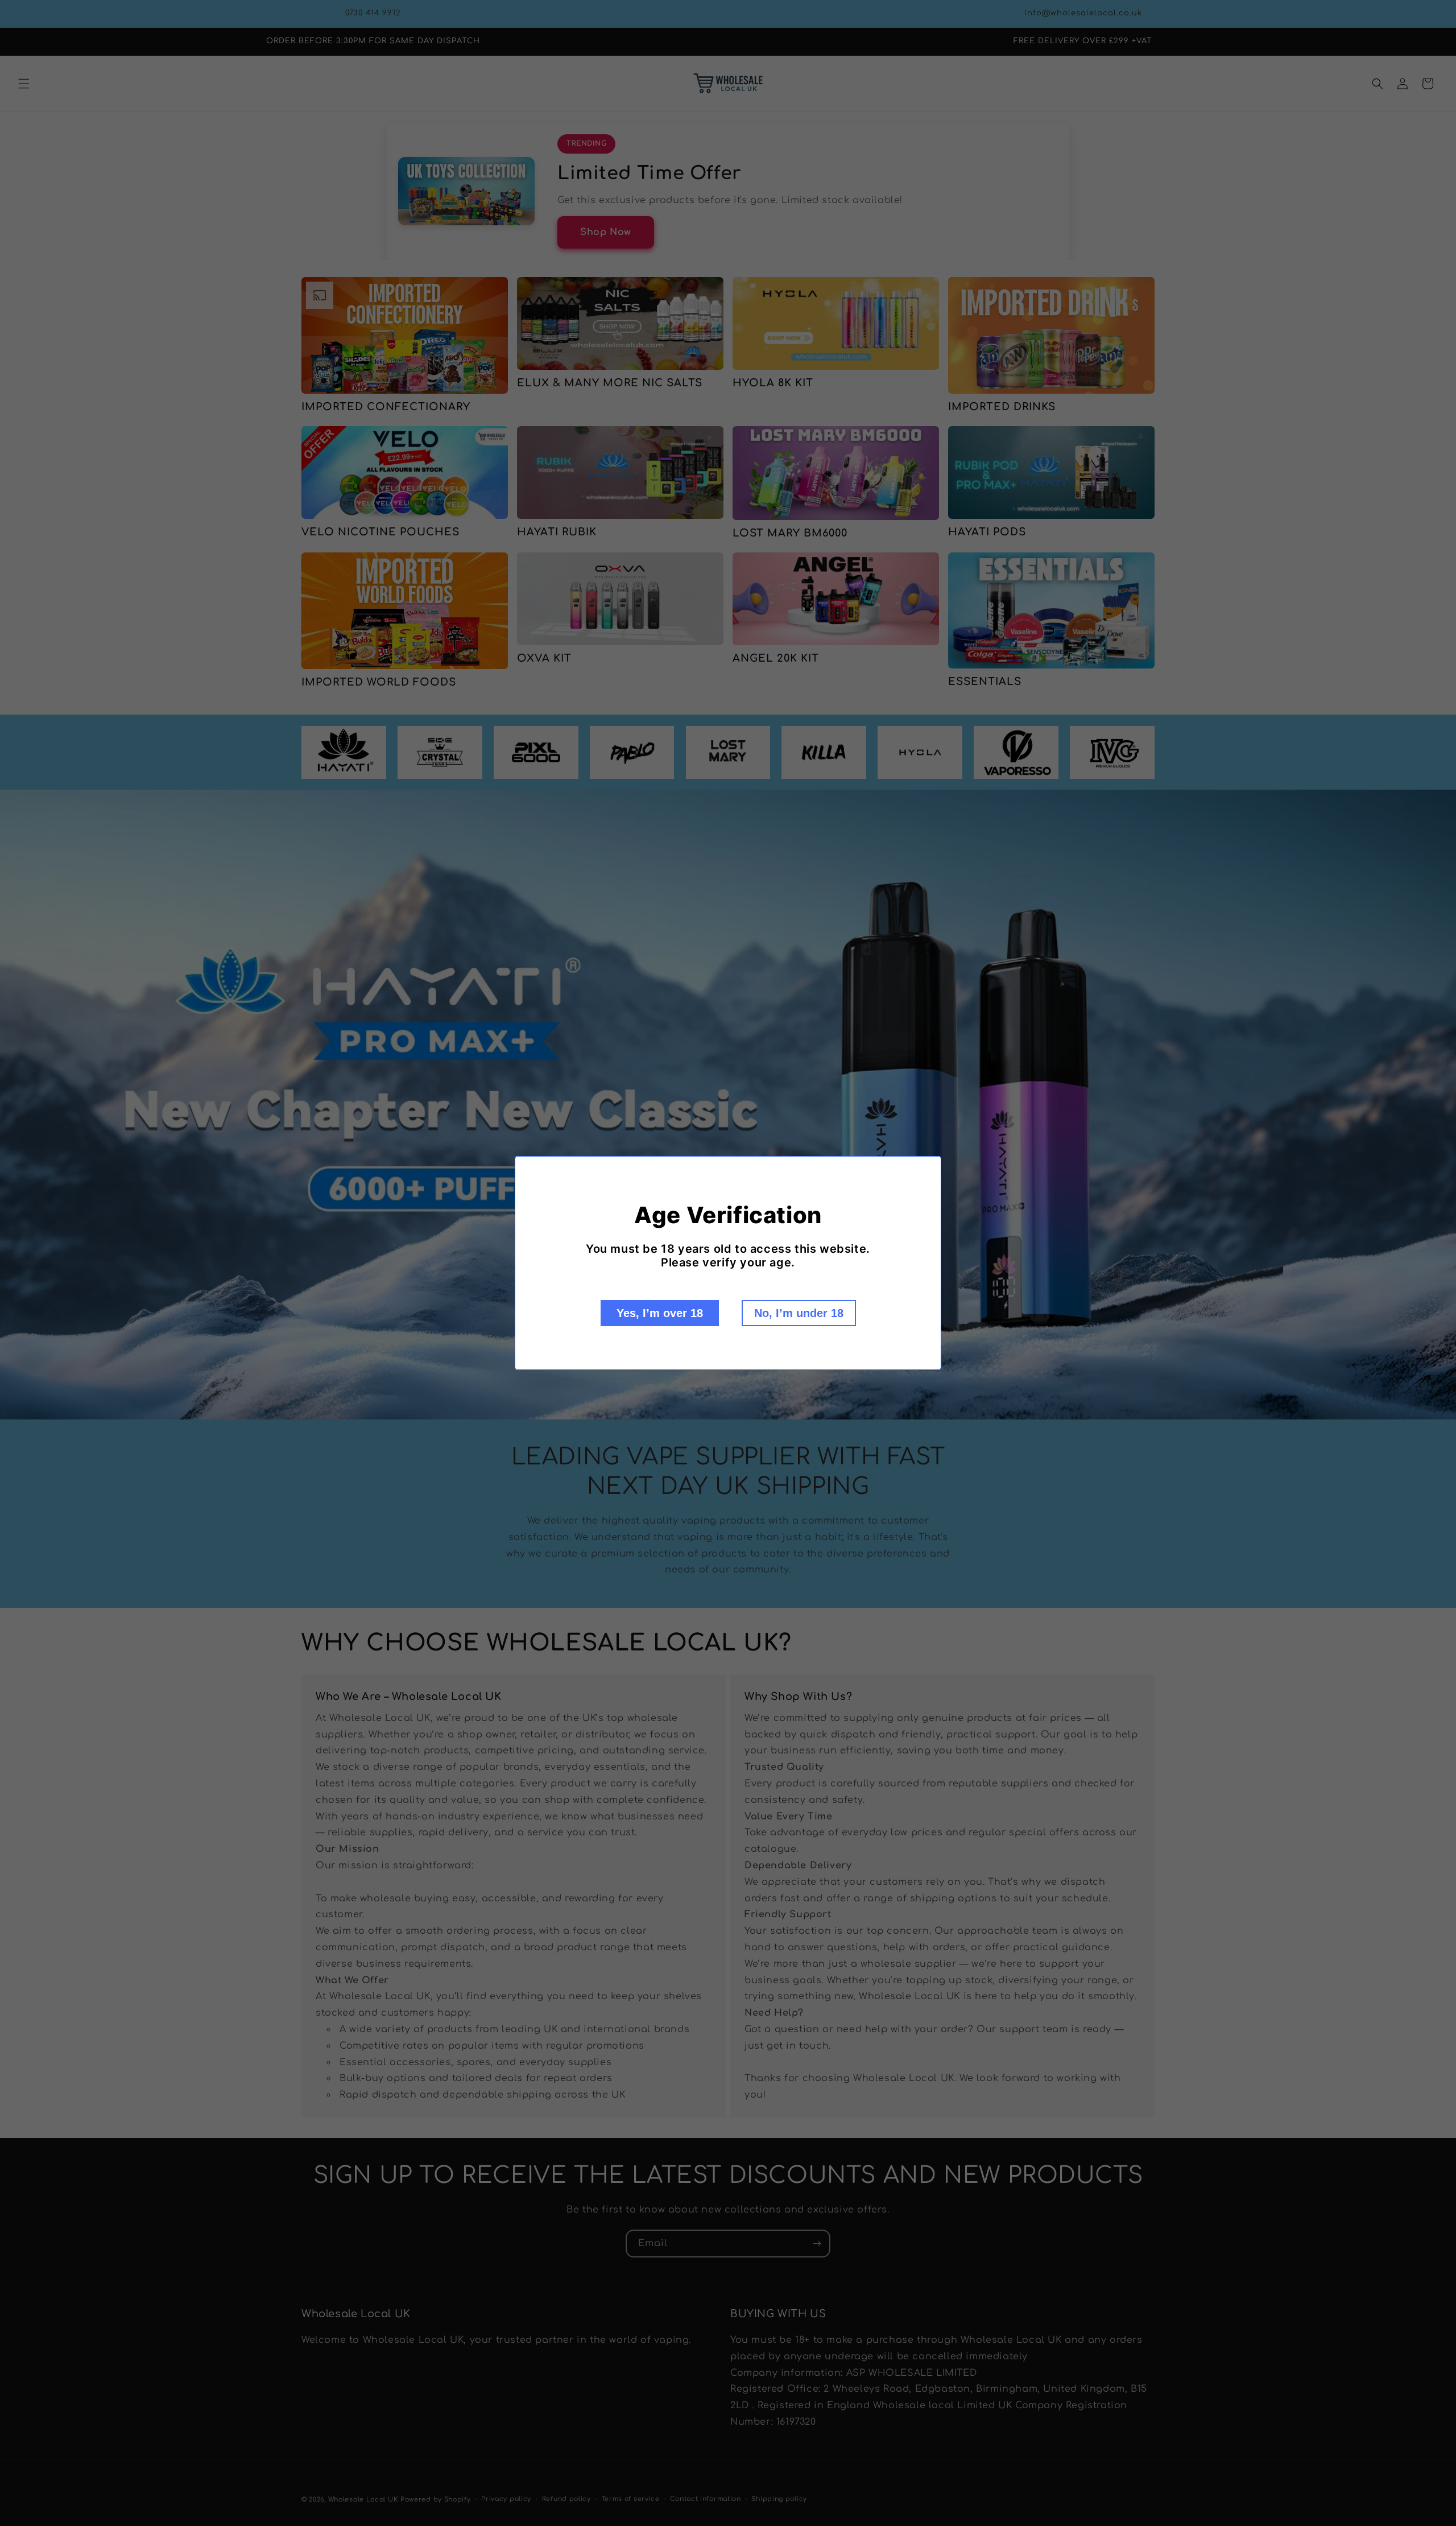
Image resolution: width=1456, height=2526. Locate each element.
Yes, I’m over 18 (660, 1313)
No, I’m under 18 (799, 1313)
